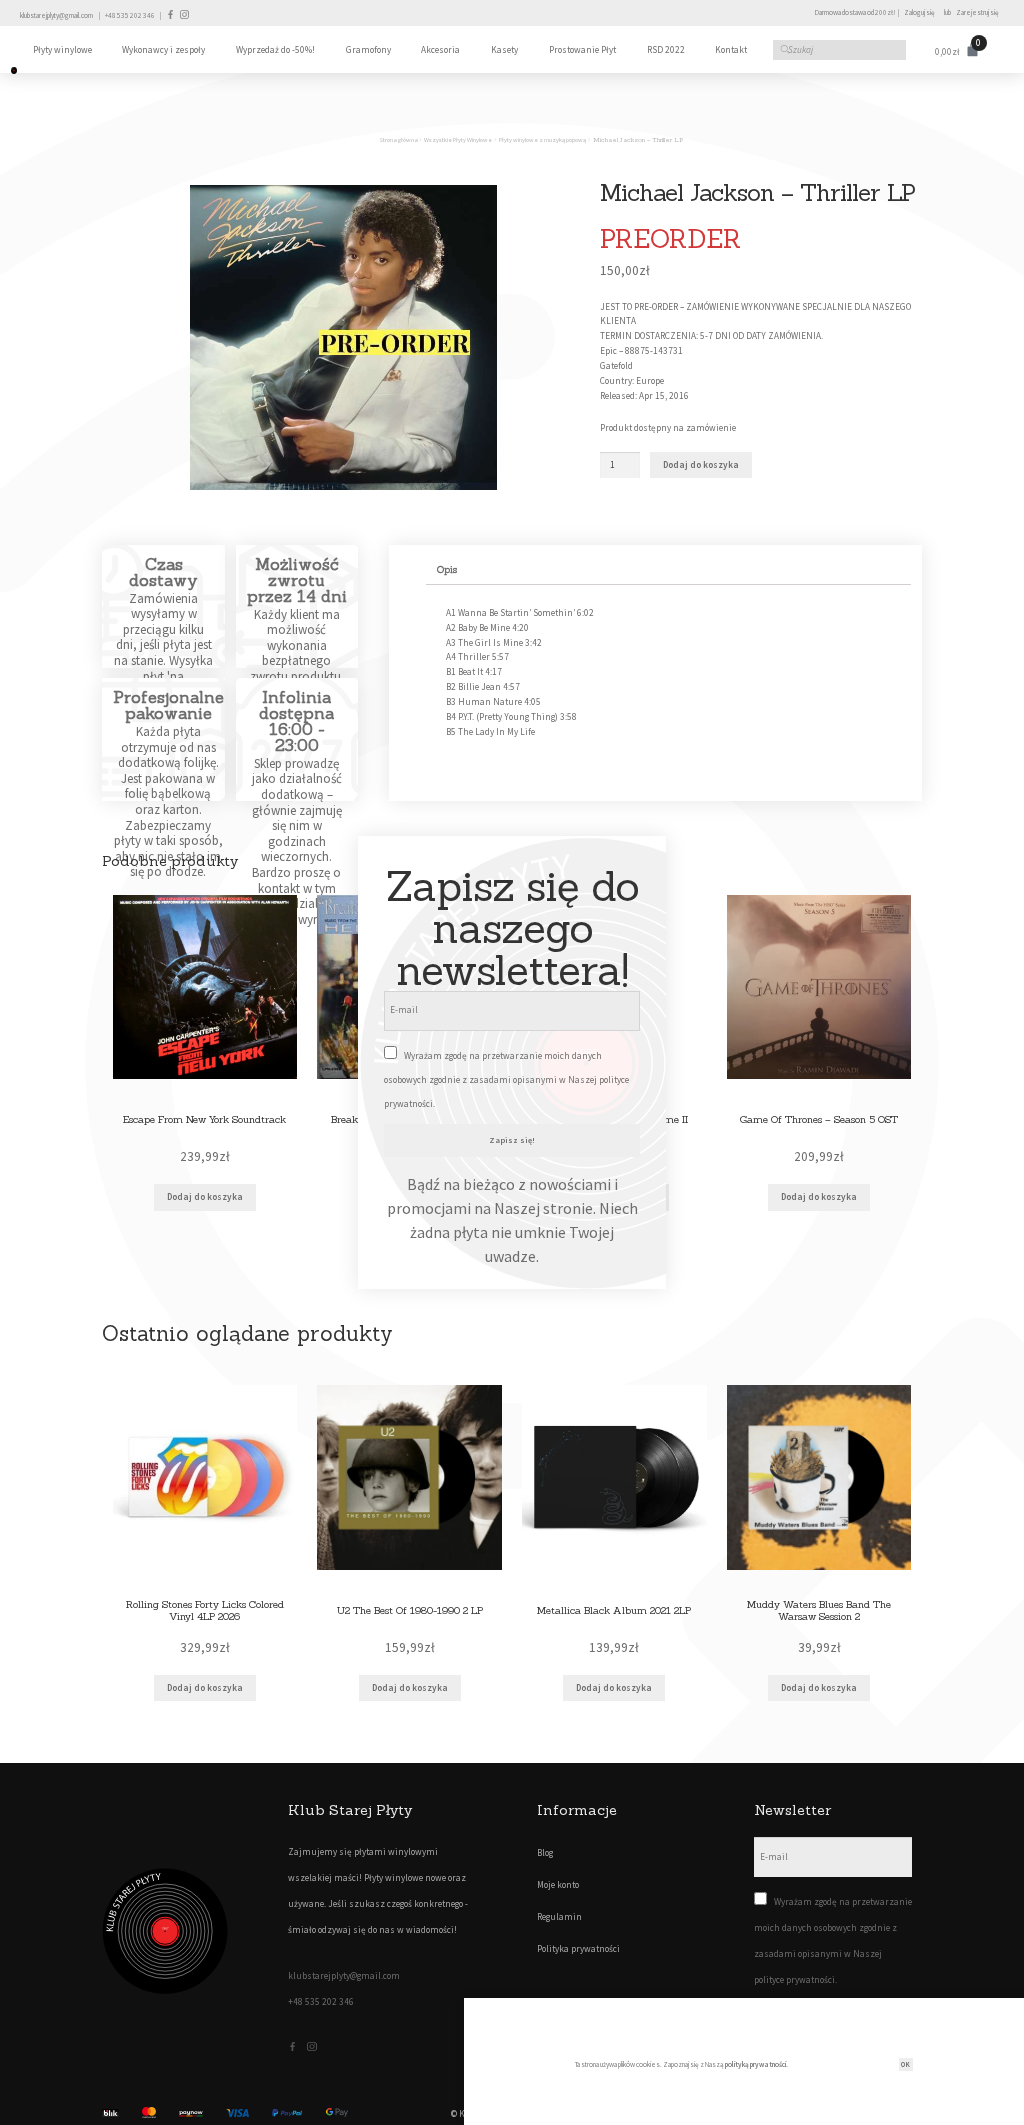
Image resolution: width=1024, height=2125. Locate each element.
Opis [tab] (447, 570)
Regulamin (559, 1917)
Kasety (504, 50)
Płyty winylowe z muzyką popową (542, 140)
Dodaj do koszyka (701, 465)
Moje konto (558, 1885)
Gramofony (368, 50)
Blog (545, 1853)
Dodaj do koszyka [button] (205, 1197)
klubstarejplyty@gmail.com (56, 15)
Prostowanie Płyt (582, 50)
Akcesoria (440, 50)
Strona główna (398, 140)
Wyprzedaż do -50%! (275, 50)
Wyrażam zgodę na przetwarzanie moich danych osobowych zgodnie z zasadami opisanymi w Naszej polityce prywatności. (506, 1080)
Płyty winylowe (62, 50)
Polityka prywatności (578, 1949)
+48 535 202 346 (130, 15)
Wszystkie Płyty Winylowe (458, 140)
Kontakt (731, 50)
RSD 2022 (666, 50)
